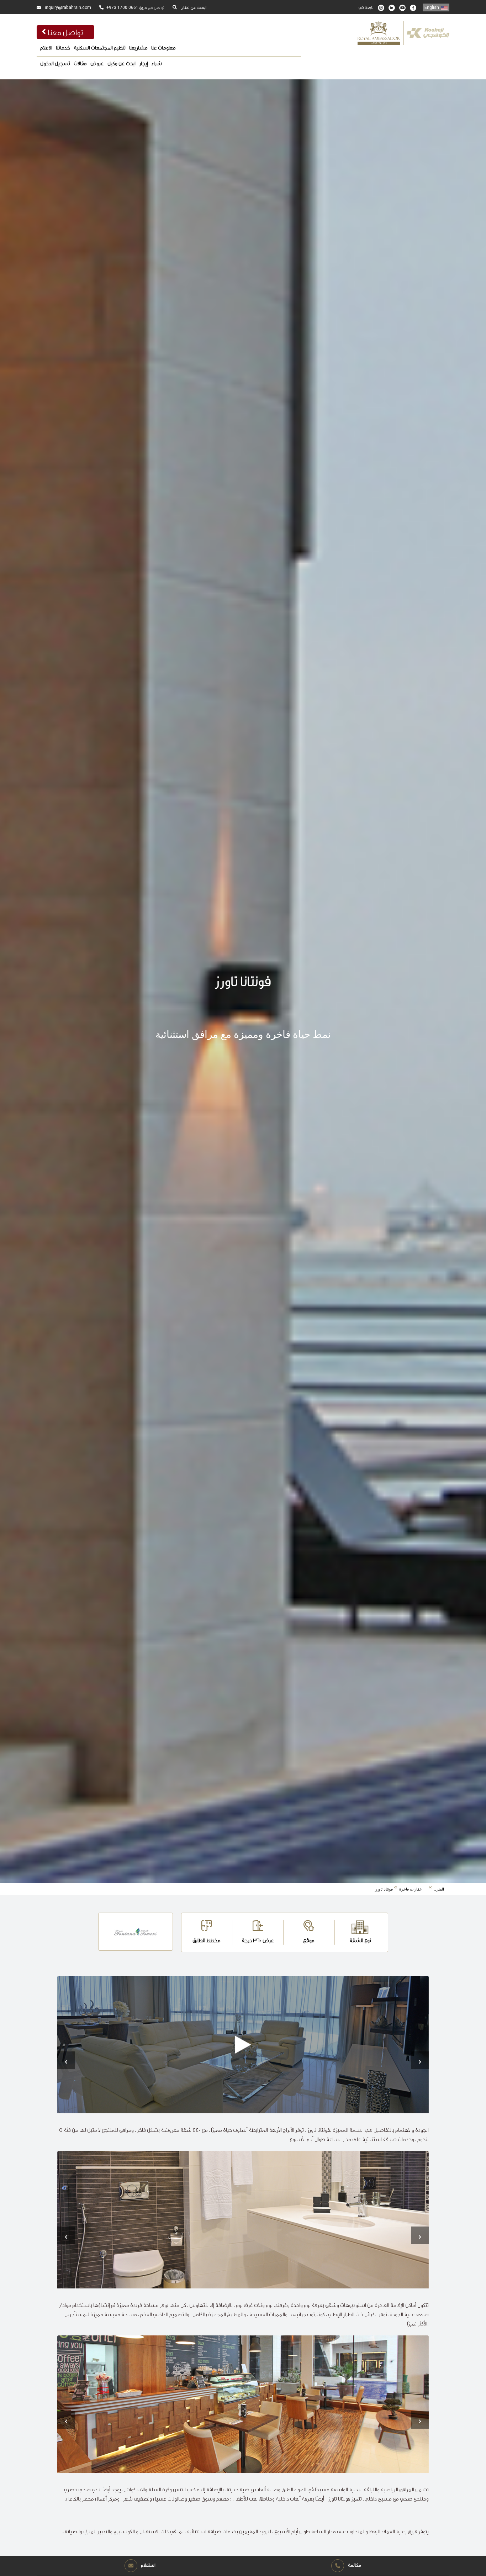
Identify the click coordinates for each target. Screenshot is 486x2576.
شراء (157, 63)
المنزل (439, 1889)
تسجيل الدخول (55, 63)
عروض (97, 63)
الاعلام (46, 48)
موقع (309, 1940)
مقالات (80, 63)
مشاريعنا (138, 48)
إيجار (144, 63)
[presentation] (66, 2060)
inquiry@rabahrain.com (67, 7)
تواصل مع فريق (135, 7)
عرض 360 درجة (258, 1940)
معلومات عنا (163, 48)
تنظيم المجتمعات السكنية (100, 48)
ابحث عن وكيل (121, 63)
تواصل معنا (65, 32)
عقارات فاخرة (411, 1889)
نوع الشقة (360, 1940)
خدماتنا (63, 48)
